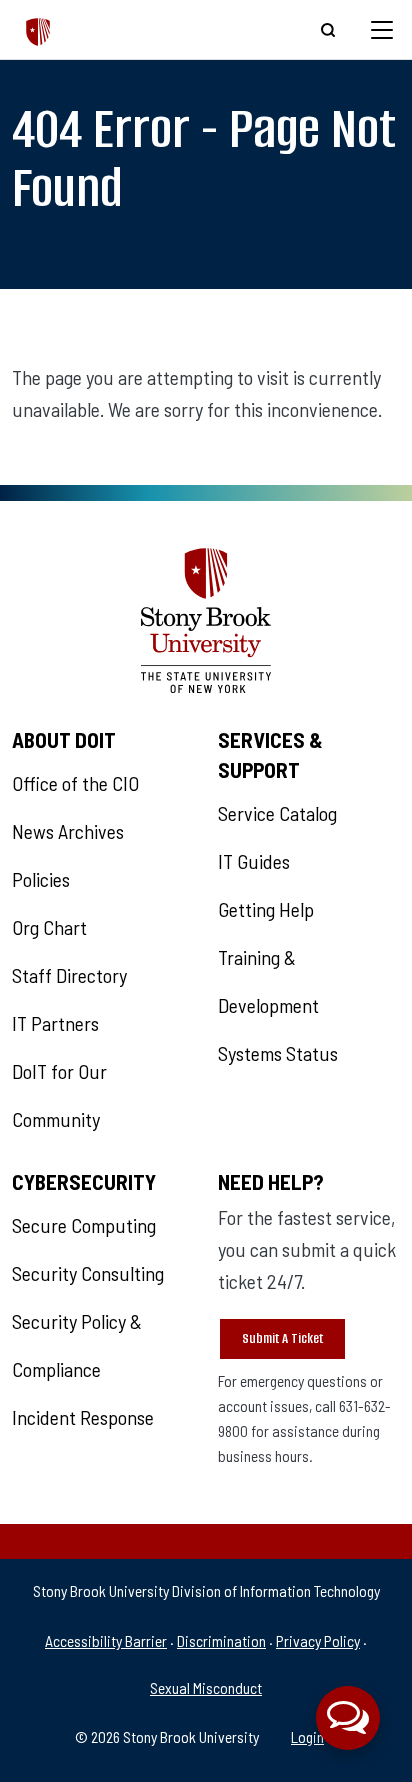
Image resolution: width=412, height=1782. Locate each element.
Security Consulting (88, 1273)
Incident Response (83, 1417)
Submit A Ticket (282, 1338)
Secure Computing (84, 1225)
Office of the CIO (75, 783)
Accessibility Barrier (106, 1640)
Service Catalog (277, 813)
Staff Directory (69, 975)
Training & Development (268, 981)
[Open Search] (328, 30)
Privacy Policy (318, 1640)
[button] (348, 1718)
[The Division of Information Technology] (38, 29)
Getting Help (266, 909)
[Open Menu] (382, 30)
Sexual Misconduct (206, 1687)
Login (307, 1736)
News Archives (68, 831)
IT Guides (254, 861)
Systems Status (278, 1053)
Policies (41, 879)
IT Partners (55, 1023)
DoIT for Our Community (59, 1095)
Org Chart (49, 927)
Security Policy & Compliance (77, 1345)
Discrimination (221, 1640)
